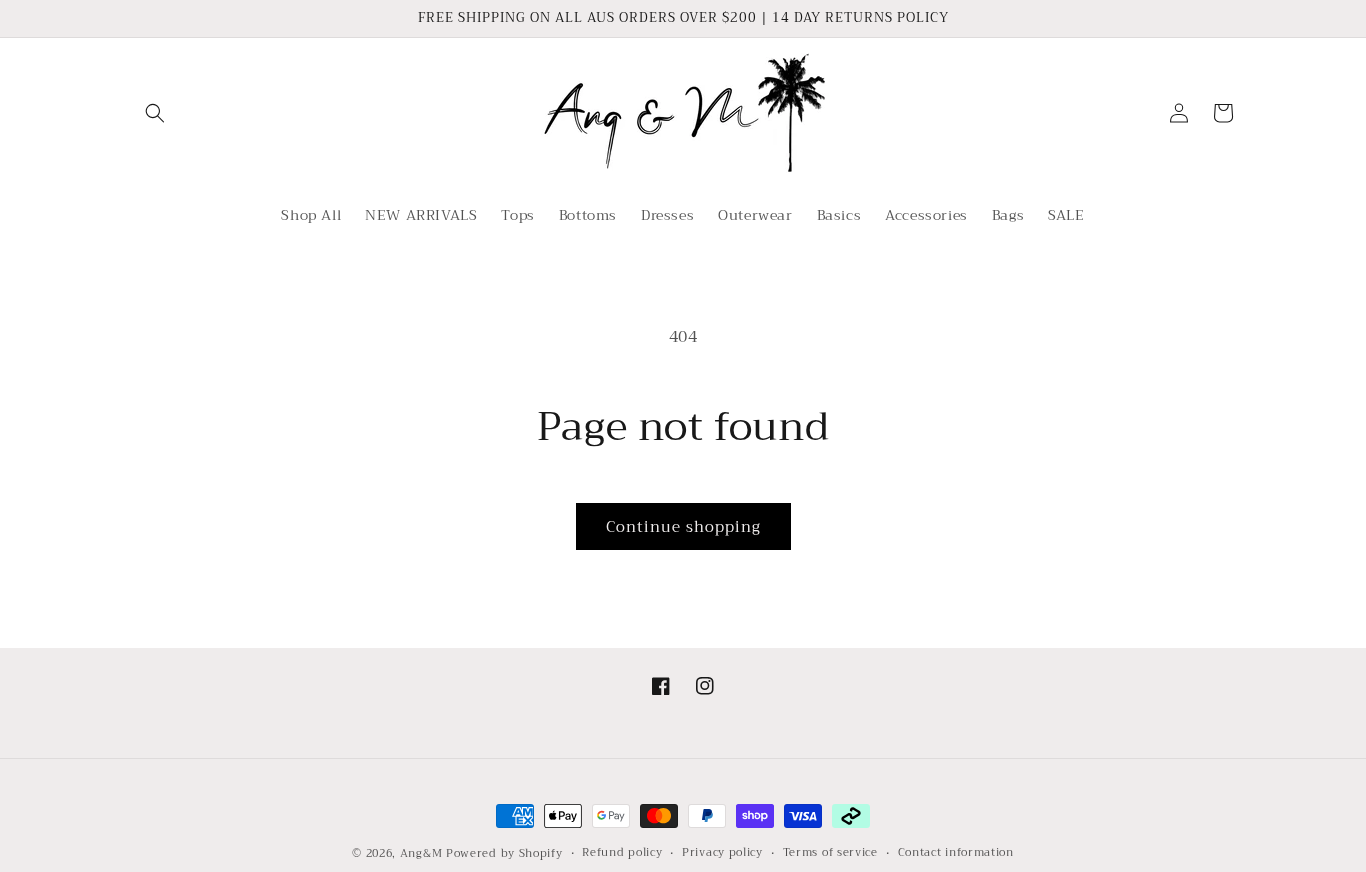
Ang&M (421, 853)
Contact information (956, 853)
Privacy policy (722, 853)
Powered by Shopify (504, 853)
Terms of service (830, 853)
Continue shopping (683, 527)
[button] (155, 113)
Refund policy (622, 853)
